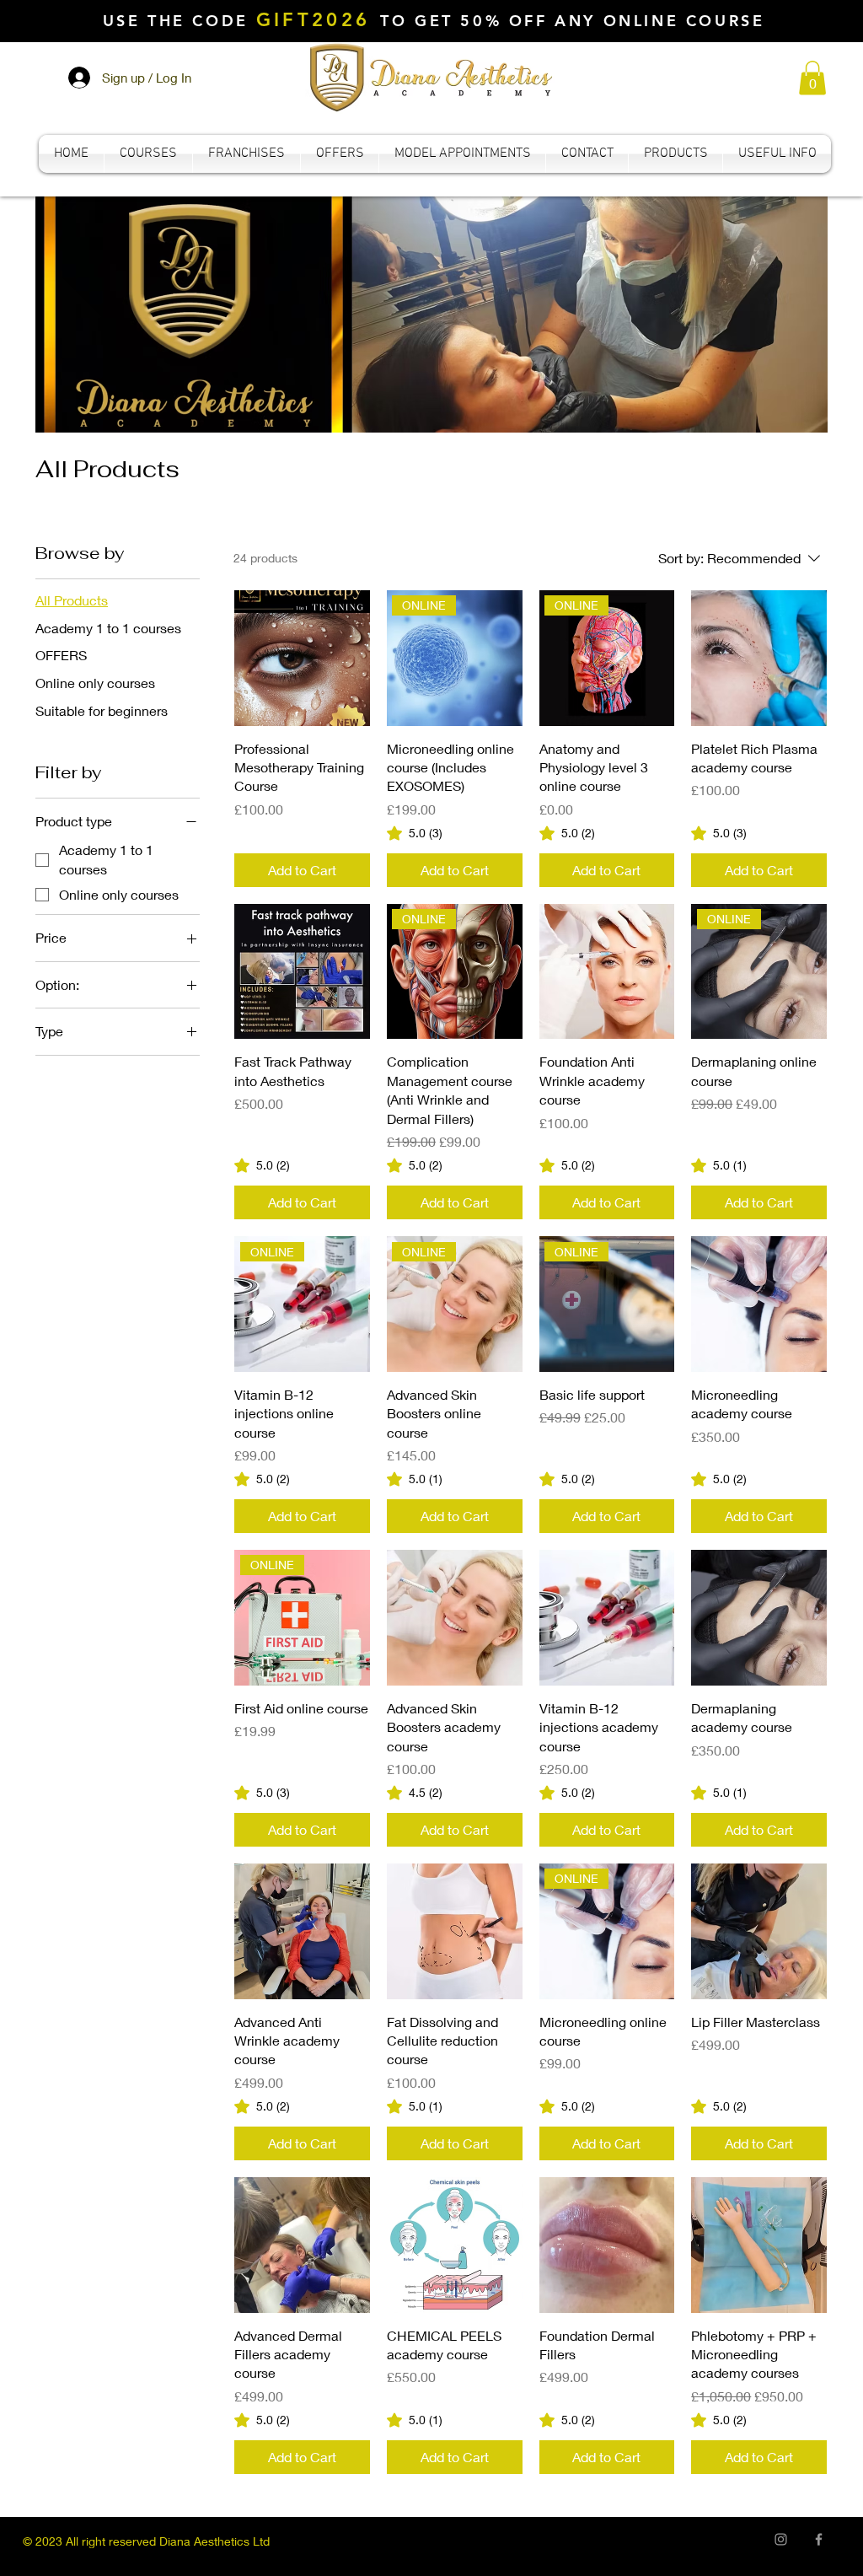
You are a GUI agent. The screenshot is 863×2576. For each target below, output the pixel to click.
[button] (812, 78)
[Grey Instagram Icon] (781, 2539)
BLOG (590, 2541)
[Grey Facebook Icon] (819, 2539)
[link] (415, 833)
